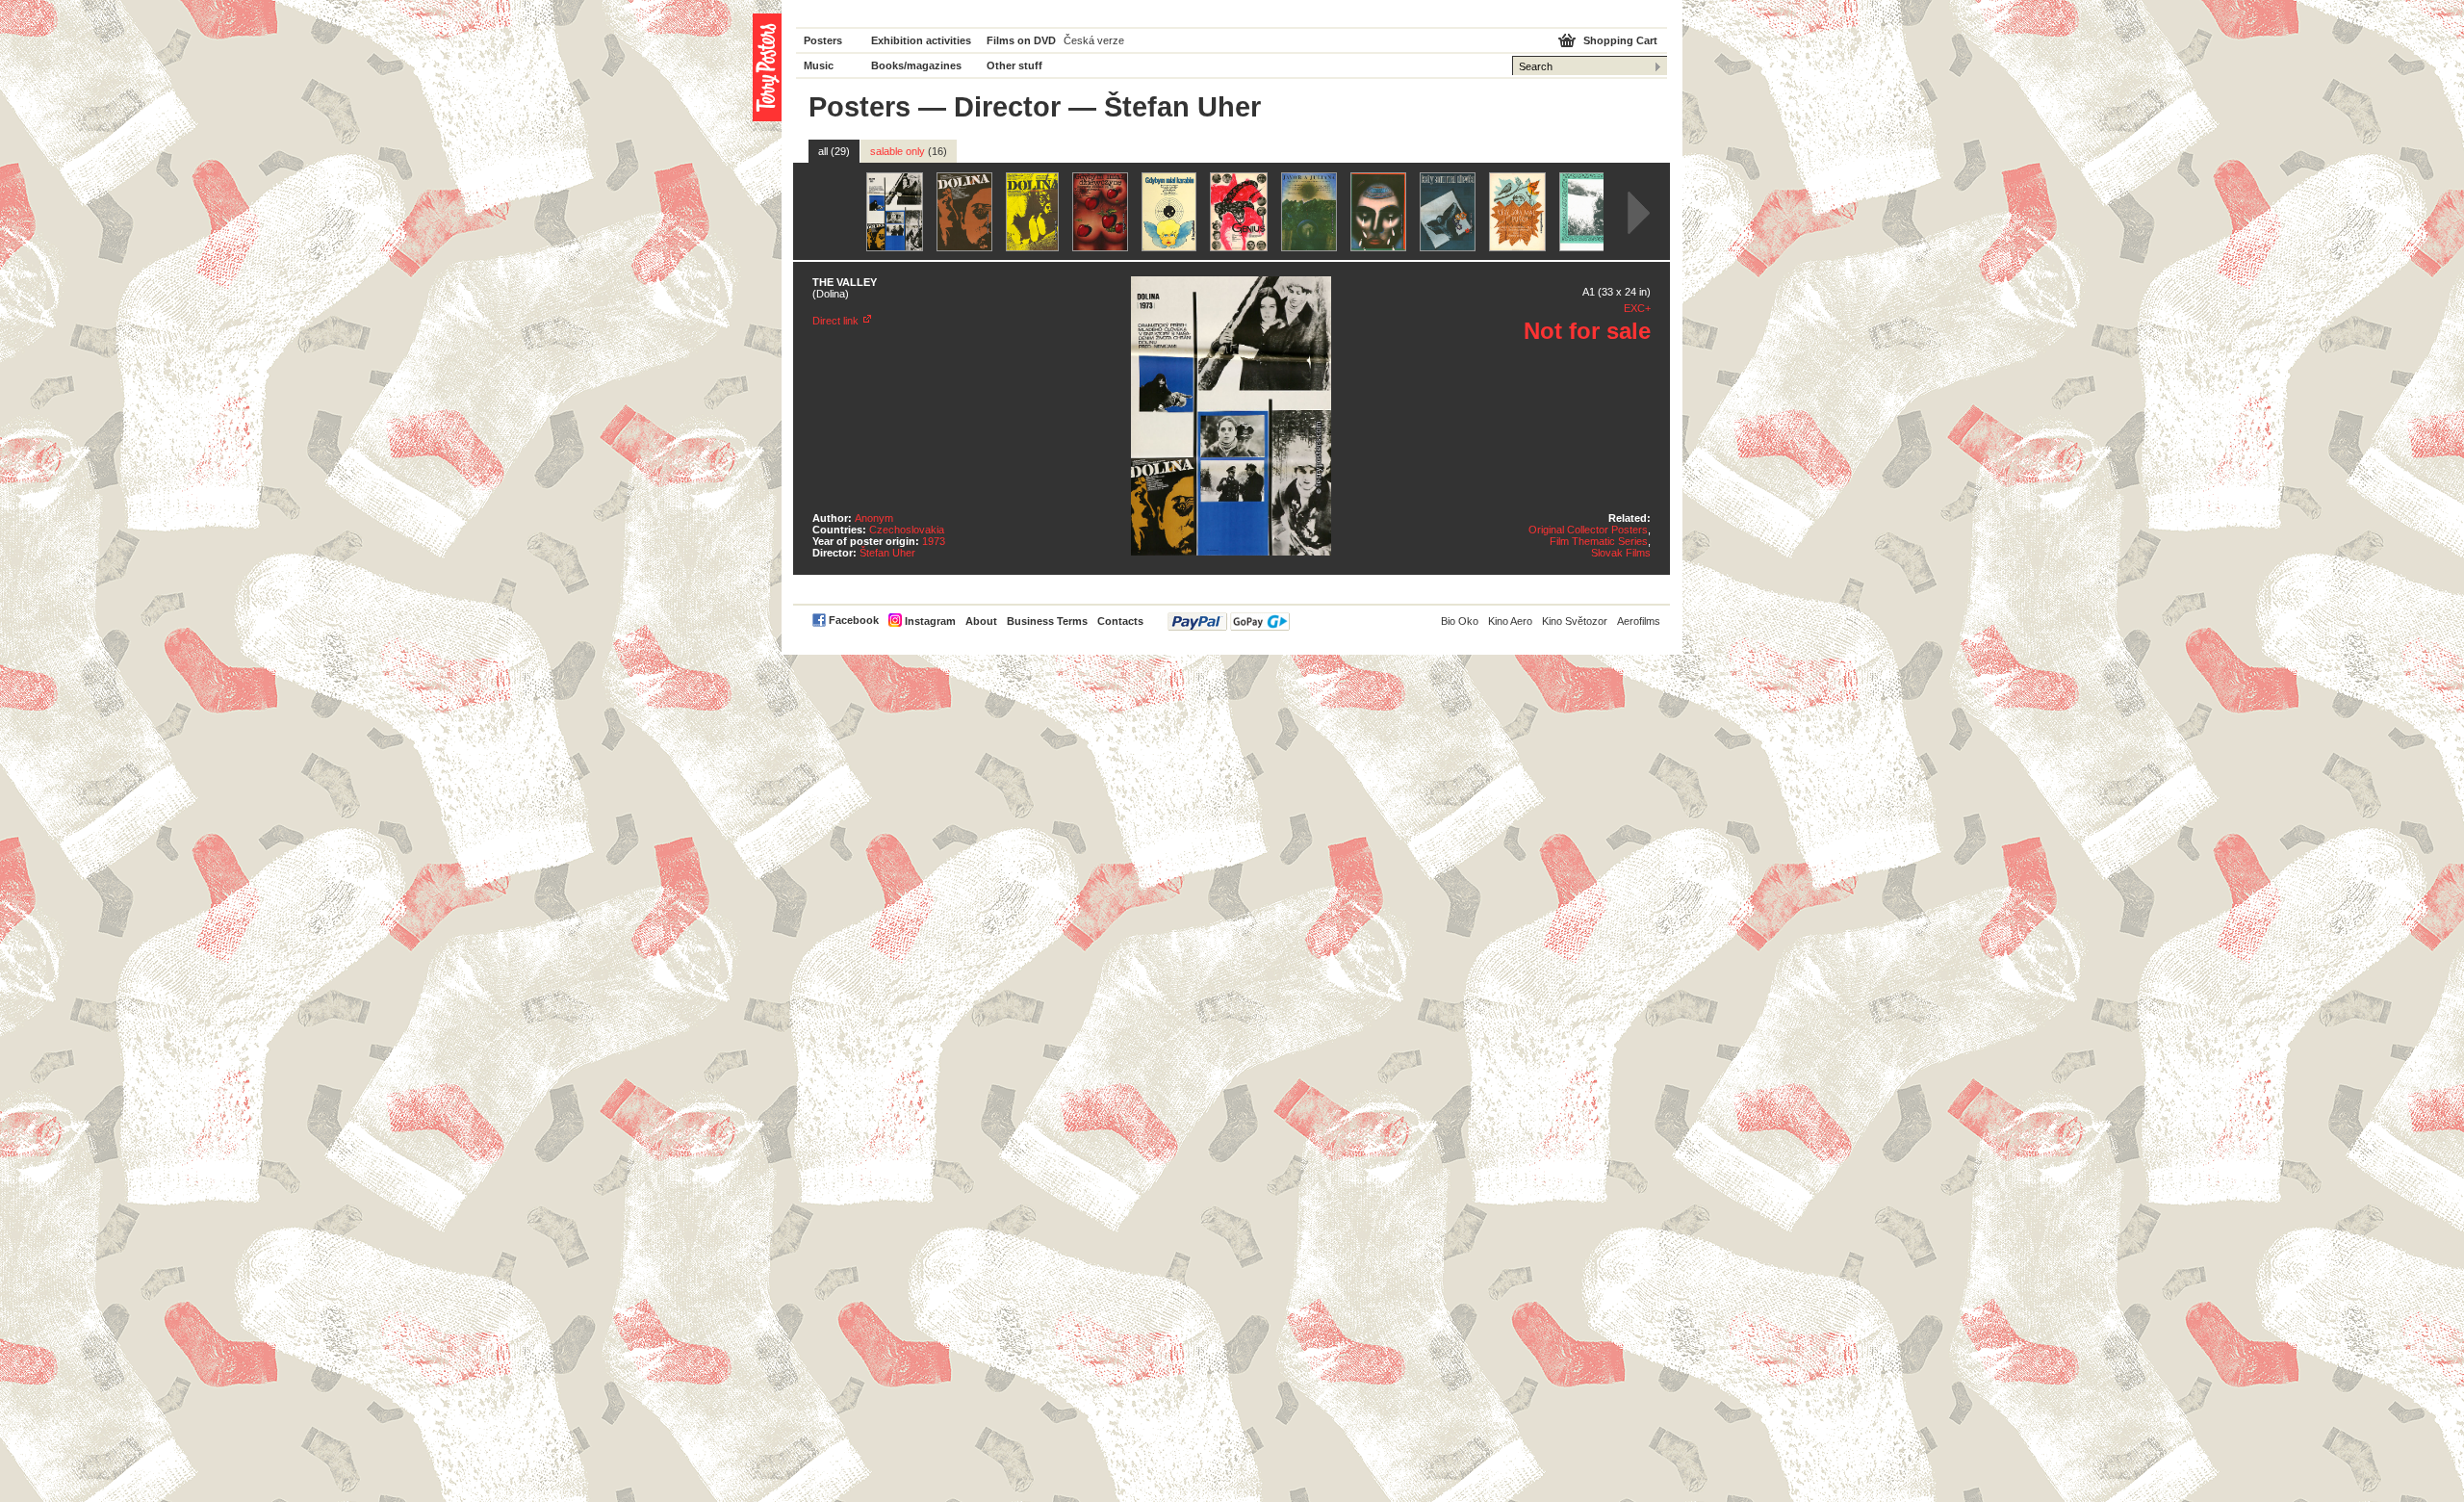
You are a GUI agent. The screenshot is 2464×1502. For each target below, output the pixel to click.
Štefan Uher (887, 553)
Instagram (930, 621)
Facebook (854, 620)
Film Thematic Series (1599, 541)
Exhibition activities (921, 40)
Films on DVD (1021, 40)
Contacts (1120, 621)
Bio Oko (1460, 621)
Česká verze (1094, 40)
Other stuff (1014, 65)
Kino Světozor (1575, 621)
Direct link (835, 321)
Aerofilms (1639, 621)
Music (819, 65)
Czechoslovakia (907, 530)
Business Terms (1047, 621)
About (981, 621)
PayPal (1229, 622)
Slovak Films (1621, 553)
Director (1007, 107)
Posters (823, 40)
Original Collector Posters (1588, 530)
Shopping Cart (1620, 40)
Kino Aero (1510, 621)
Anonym (874, 518)
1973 (934, 541)
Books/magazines (916, 65)
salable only (909, 151)
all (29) (834, 151)
